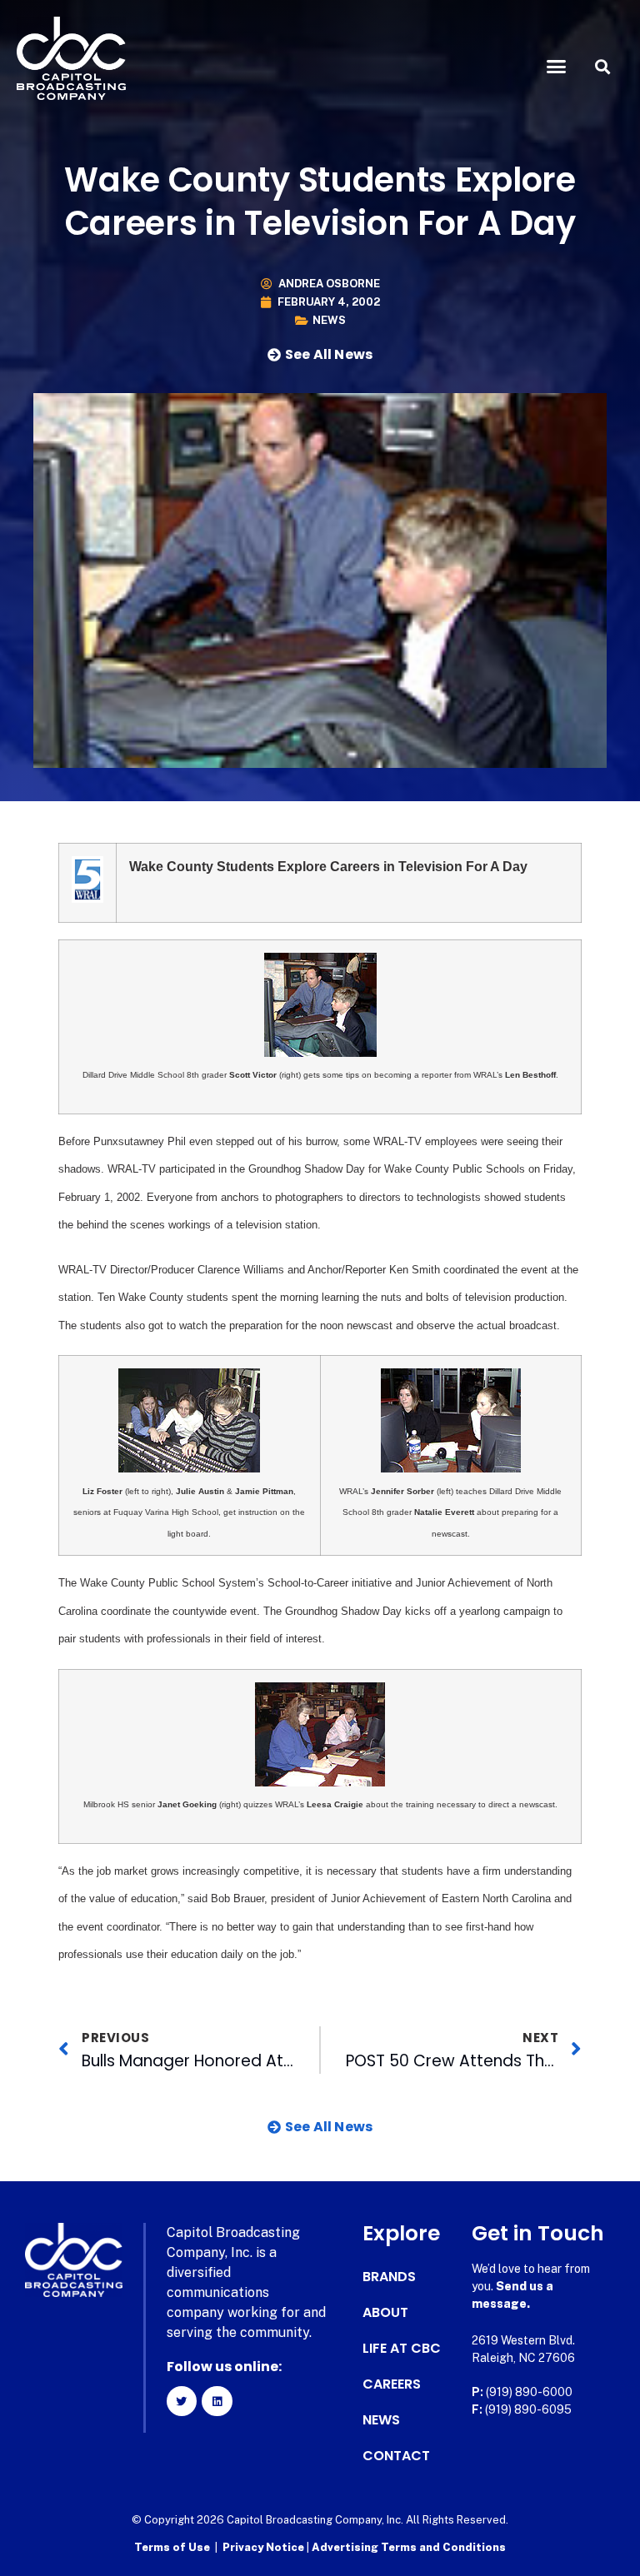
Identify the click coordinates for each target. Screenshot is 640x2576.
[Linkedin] (217, 2401)
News (329, 320)
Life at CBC (402, 2349)
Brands (389, 2277)
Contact (396, 2456)
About (385, 2313)
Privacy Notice (265, 2547)
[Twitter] (182, 2401)
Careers (392, 2384)
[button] (557, 67)
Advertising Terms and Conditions (409, 2547)
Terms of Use (172, 2547)
